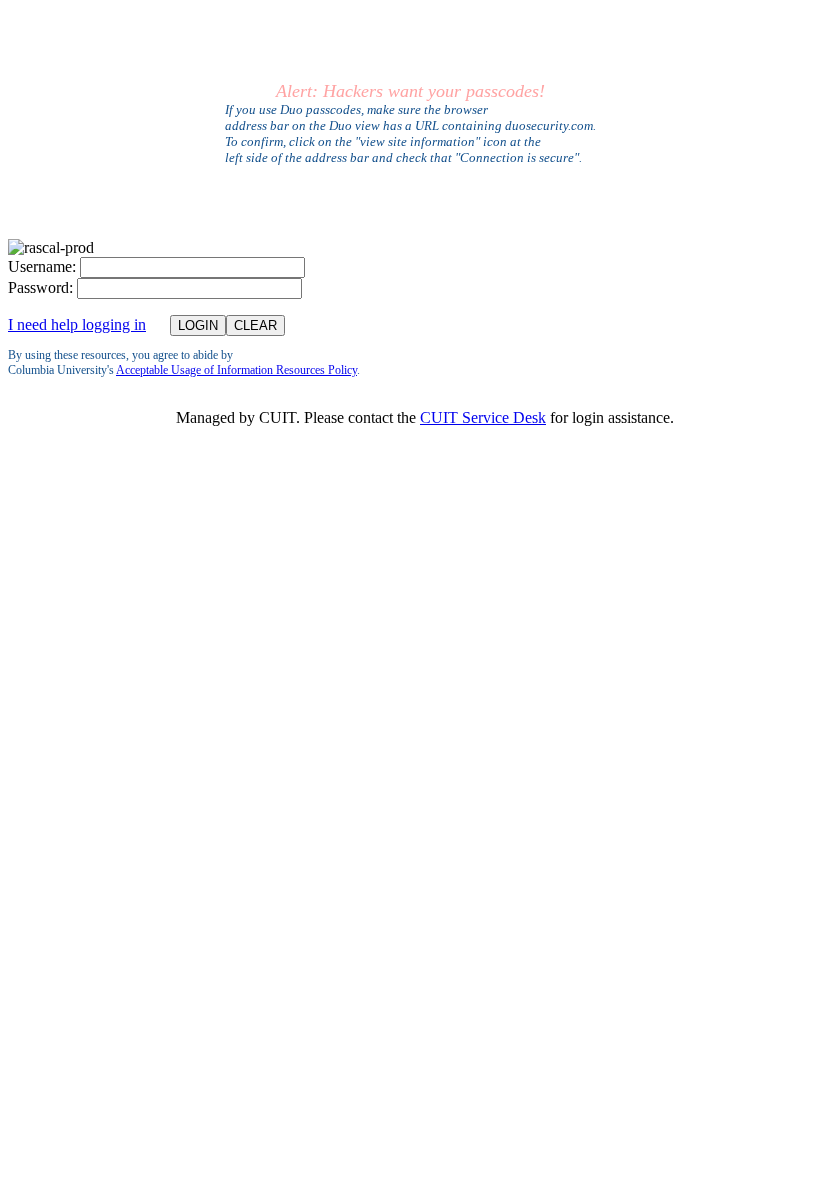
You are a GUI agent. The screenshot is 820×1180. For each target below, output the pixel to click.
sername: (42, 266)
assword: (40, 287)
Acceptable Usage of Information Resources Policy (236, 370)
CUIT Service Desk (483, 417)
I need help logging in (77, 324)
